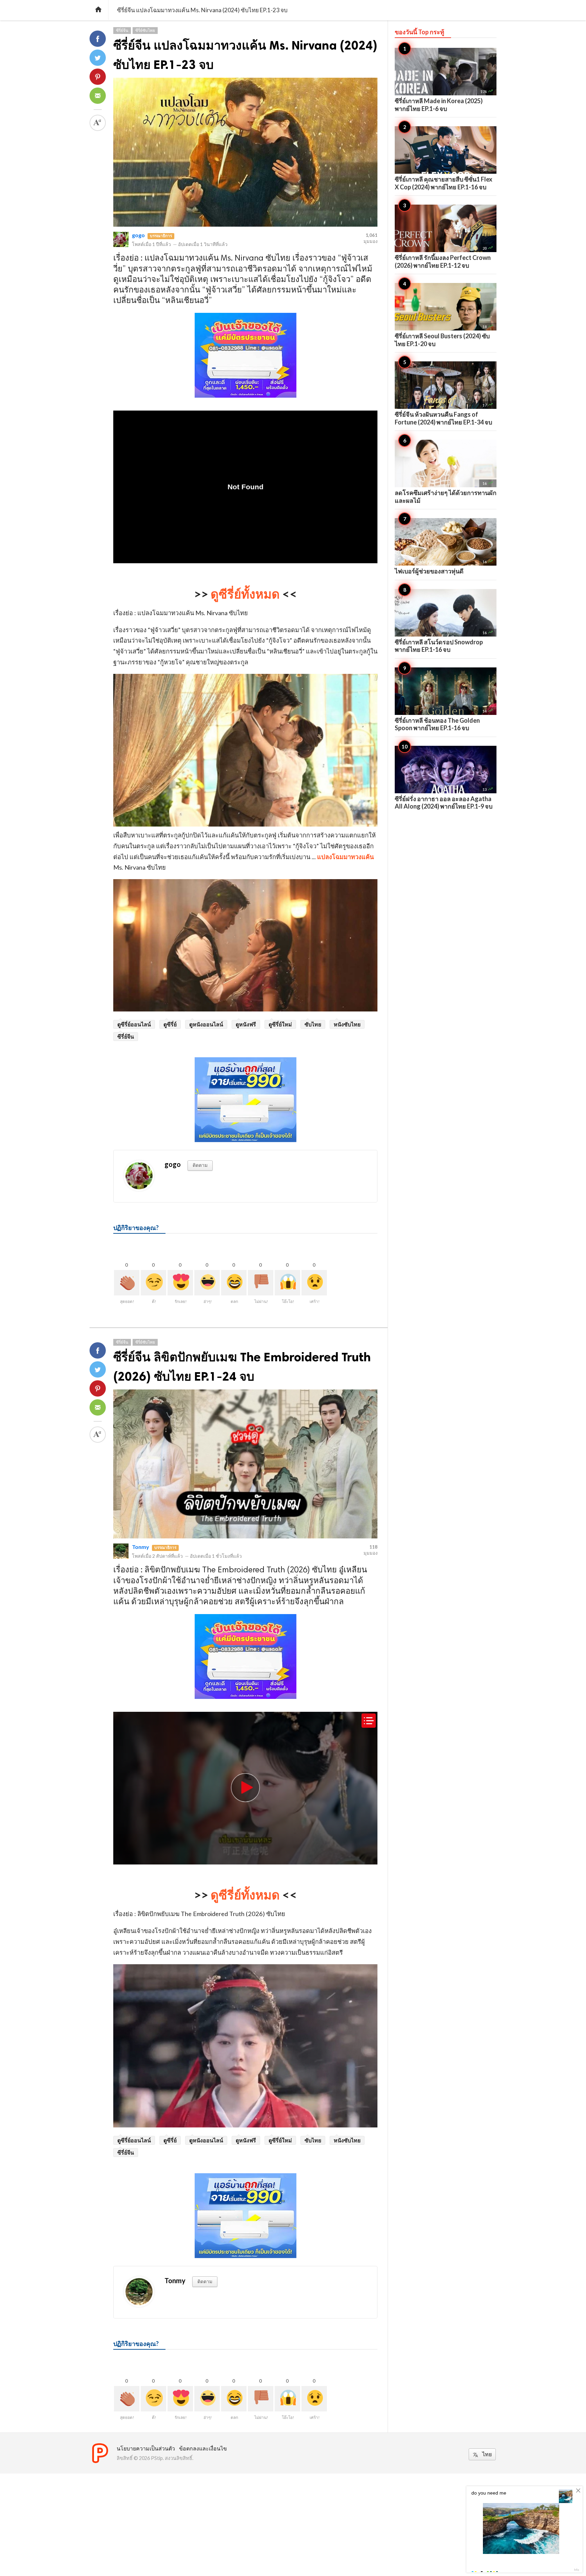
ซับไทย (313, 1024)
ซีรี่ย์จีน (122, 30)
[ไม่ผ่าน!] (261, 1283)
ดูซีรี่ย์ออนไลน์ (134, 1024)
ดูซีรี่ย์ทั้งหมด (245, 594)
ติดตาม (200, 1165)
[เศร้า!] (314, 1283)
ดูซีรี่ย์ (170, 1024)
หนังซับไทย (347, 1024)
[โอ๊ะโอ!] (287, 1283)
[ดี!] (153, 1283)
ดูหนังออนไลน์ (206, 1024)
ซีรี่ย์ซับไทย (145, 30)
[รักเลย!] (180, 1283)
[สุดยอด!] (127, 1283)
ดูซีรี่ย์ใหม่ (280, 1024)
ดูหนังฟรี (246, 1024)
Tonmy (141, 1547)
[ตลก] (234, 1283)
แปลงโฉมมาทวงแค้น (345, 857)
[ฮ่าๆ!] (207, 1283)
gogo (138, 235)
